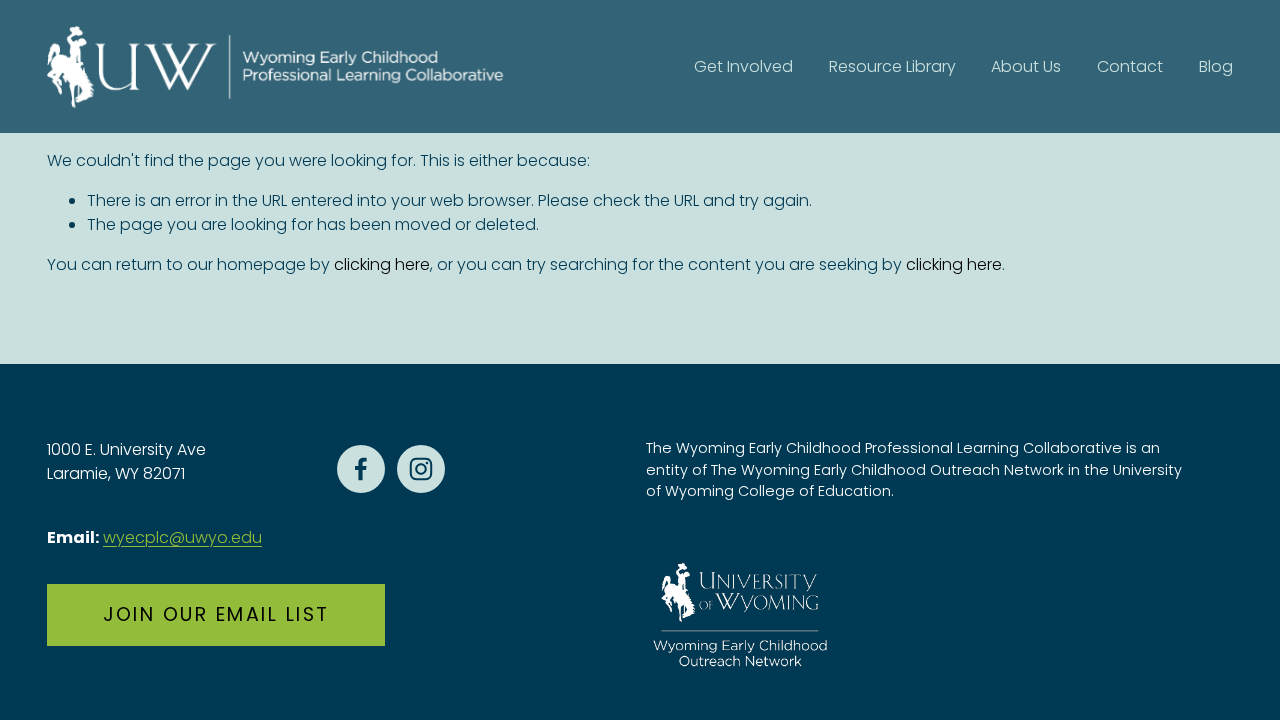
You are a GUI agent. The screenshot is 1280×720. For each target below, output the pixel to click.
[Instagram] (421, 469)
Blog (1216, 66)
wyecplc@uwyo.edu (182, 537)
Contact (1130, 66)
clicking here (382, 264)
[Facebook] (361, 469)
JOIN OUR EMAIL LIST (216, 614)
